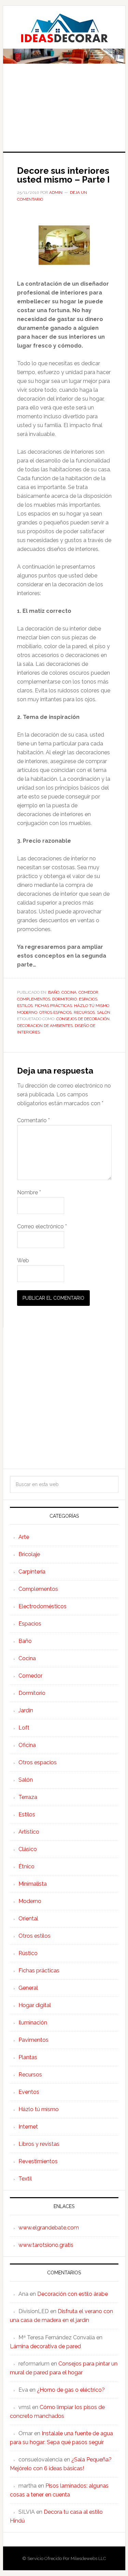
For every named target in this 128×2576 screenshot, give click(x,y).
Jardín (26, 1710)
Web (23, 1260)
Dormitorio (65, 999)
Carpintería (32, 1572)
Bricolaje (29, 1554)
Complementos (34, 999)
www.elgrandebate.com (49, 2228)
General (28, 1988)
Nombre (29, 1192)
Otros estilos (34, 1936)
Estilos (25, 1006)
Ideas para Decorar (64, 28)
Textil (25, 2179)
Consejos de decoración (83, 1019)
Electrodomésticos (42, 1606)
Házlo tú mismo (92, 1006)
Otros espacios (55, 1012)
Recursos (84, 1012)
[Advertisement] (64, 112)
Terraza (28, 1797)
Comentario (33, 1120)
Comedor (88, 992)
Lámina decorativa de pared (45, 2346)
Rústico (28, 1953)
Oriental (28, 1918)
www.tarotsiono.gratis (46, 2245)
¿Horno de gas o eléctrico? (71, 2390)
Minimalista (33, 1884)
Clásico (28, 1849)
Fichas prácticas (53, 1006)
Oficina (27, 1745)
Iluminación (33, 2023)
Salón (104, 1012)
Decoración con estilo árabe (73, 2294)
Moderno (27, 1012)
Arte (24, 1537)
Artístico (29, 1832)
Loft (24, 1728)
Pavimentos (33, 2040)
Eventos (29, 2092)
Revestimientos (38, 2161)
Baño (54, 992)
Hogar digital (35, 2005)
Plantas (28, 2057)
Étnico (26, 1866)
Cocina (69, 992)
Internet (28, 2127)
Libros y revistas (39, 2144)
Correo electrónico (42, 1226)
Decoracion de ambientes (45, 1026)
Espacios (88, 999)
